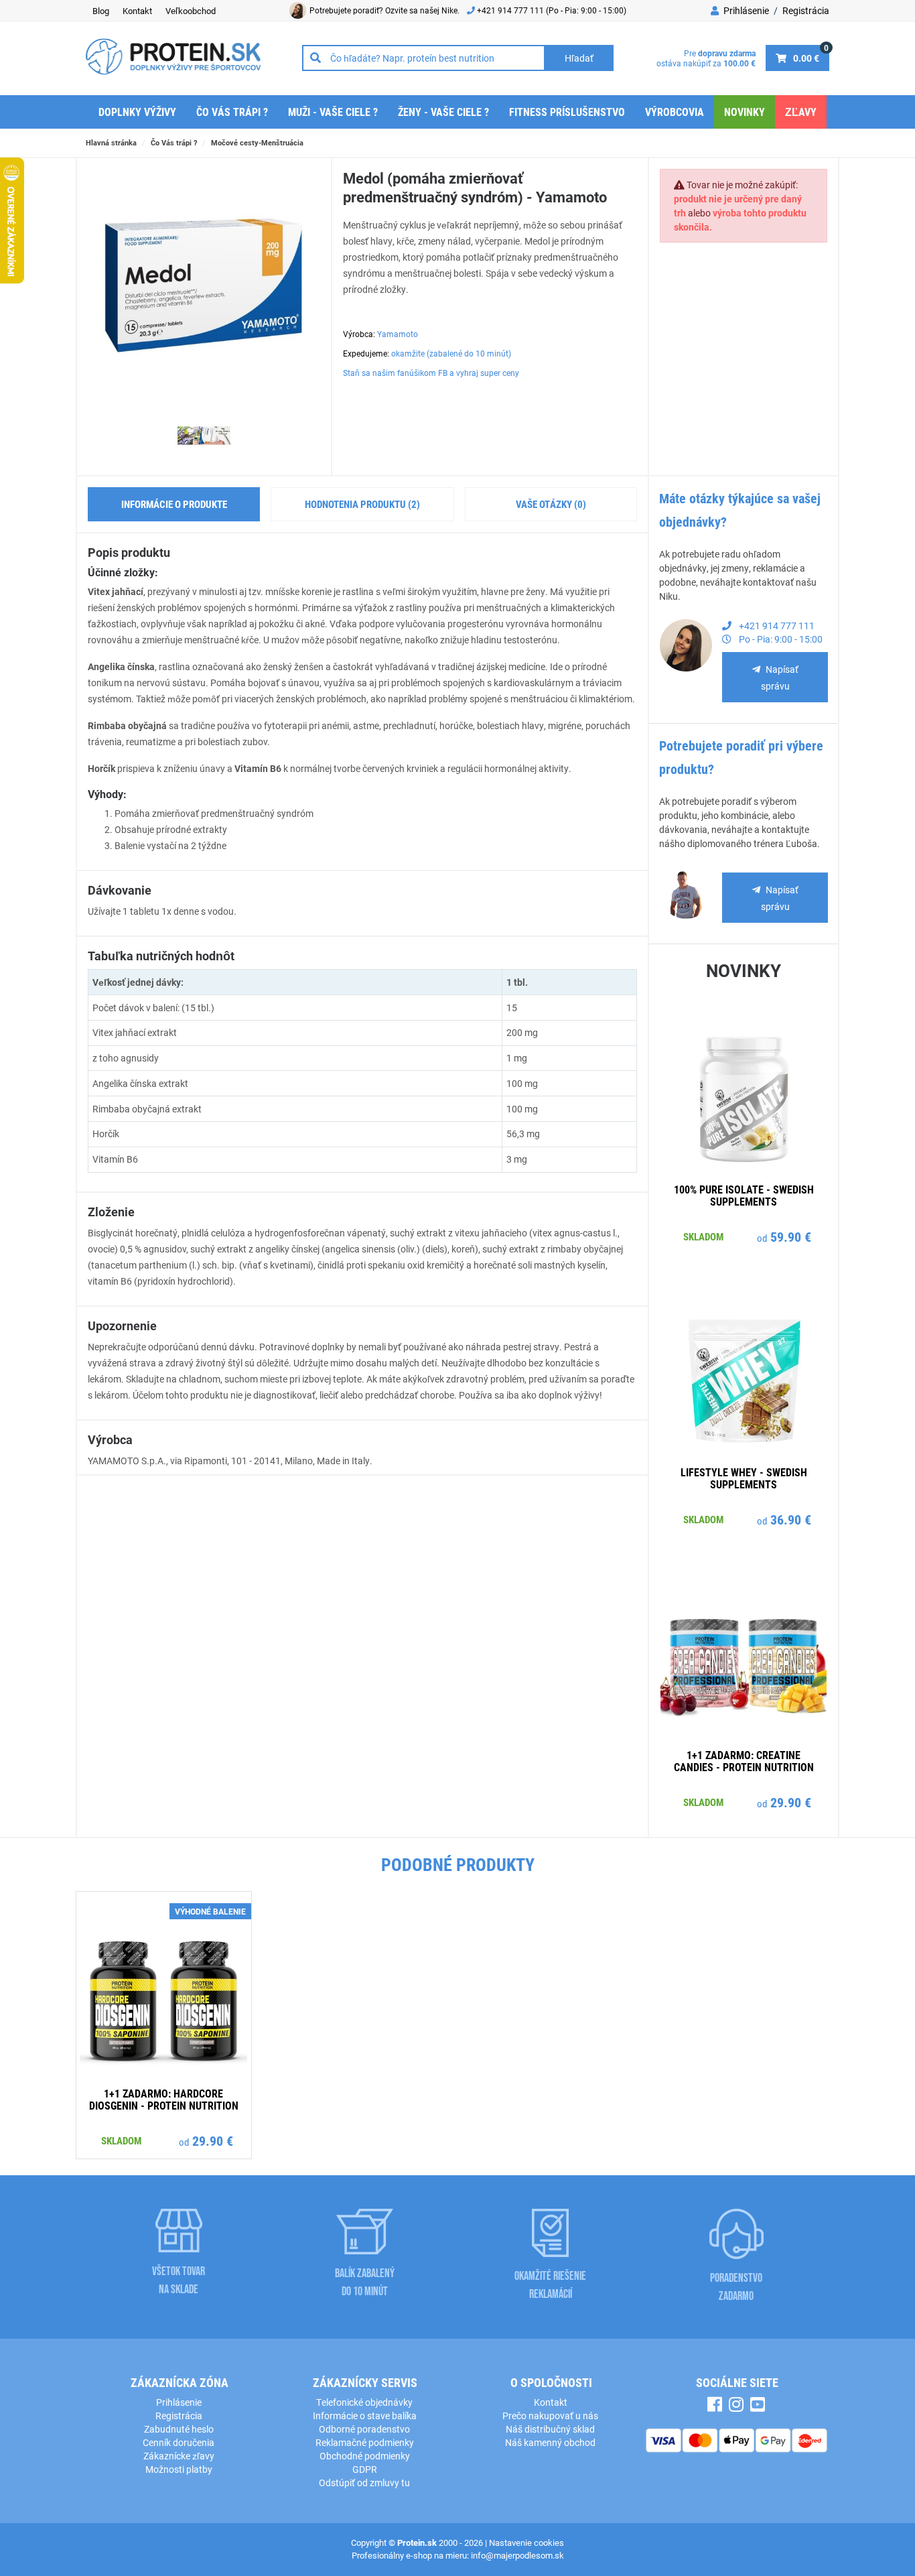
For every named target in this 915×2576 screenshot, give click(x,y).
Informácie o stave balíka (365, 2416)
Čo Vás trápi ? (232, 112)
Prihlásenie (745, 10)
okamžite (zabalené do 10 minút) (451, 353)
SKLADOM (703, 1236)
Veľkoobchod (191, 11)
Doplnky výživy (137, 112)
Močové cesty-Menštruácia (257, 142)
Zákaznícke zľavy (179, 2456)
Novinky (745, 112)
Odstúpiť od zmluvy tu (364, 2483)
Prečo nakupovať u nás (550, 2416)
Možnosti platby (179, 2469)
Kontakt (137, 11)
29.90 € (791, 1802)
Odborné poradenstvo (364, 2429)
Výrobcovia (675, 112)
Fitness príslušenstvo (567, 112)
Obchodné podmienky (365, 2456)
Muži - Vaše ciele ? (333, 112)
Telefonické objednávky (364, 2402)
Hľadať (579, 58)
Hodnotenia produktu (362, 504)
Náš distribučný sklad (550, 2429)
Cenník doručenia (179, 2442)
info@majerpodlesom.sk (517, 2555)
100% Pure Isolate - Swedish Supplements (744, 1195)
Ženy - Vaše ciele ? (443, 112)
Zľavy (801, 112)
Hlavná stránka (111, 142)
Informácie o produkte (174, 504)
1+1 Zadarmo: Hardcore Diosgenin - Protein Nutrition (164, 2099)
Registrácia (806, 10)
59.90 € (791, 1236)
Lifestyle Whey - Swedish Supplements (744, 1478)
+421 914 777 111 (511, 10)
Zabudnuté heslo (179, 2429)
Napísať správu (780, 678)
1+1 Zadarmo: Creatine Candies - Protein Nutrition (744, 1761)
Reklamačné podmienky (365, 2442)
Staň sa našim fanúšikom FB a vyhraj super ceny (431, 373)
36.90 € (791, 1519)
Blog (101, 11)
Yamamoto (398, 334)
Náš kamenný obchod (550, 2442)
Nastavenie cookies (526, 2542)
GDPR (365, 2469)
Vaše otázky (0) (551, 504)
